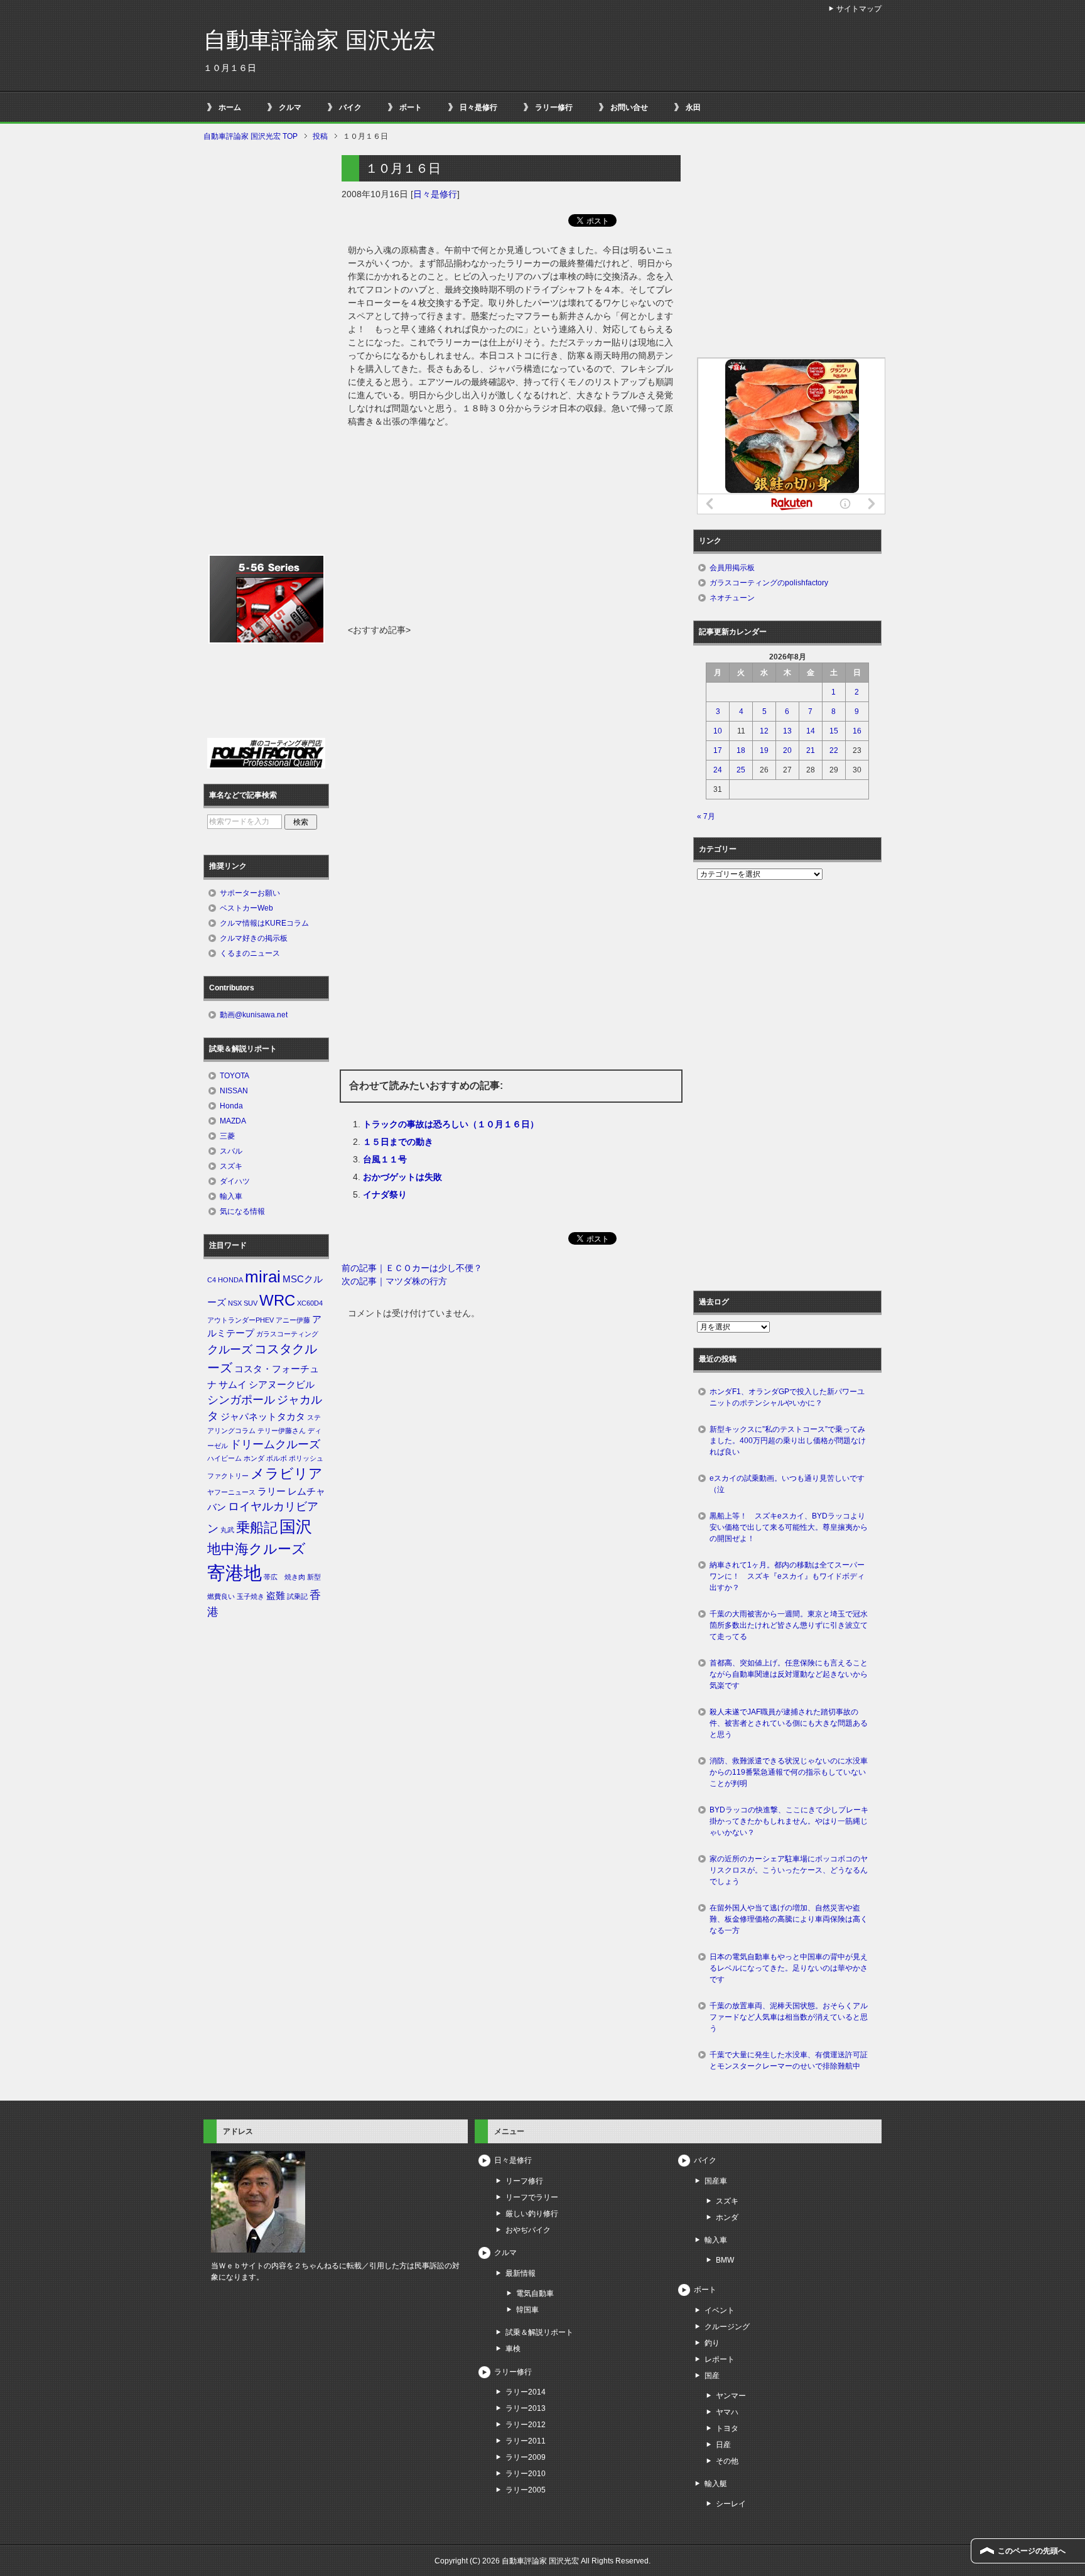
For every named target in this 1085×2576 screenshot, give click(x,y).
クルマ (290, 107)
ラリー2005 (526, 2490)
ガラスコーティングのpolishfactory (769, 583)
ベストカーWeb (246, 908)
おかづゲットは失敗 (402, 1177)
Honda (231, 1106)
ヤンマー (731, 2396)
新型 (314, 1577)
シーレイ (731, 2504)
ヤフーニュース (231, 1492)
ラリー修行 (554, 107)
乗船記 (257, 1528)
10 (718, 731)
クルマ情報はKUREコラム (264, 923)
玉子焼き (251, 1596)
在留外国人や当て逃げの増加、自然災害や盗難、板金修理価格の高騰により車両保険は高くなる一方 (789, 1919)
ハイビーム (224, 1458)
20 (787, 750)
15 (834, 731)
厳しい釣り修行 (532, 2214)
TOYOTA (235, 1076)
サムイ (233, 1385)
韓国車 (527, 2310)
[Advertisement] (511, 529)
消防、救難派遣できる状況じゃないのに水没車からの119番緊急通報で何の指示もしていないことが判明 (789, 1772)
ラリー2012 (526, 2425)
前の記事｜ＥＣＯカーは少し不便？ (412, 1268)
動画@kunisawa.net (254, 1015)
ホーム (230, 107)
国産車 (716, 2181)
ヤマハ (727, 2412)
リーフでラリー (532, 2197)
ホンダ (254, 1458)
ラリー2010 (526, 2474)
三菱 (227, 1136)
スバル (231, 1151)
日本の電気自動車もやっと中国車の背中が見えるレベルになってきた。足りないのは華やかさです (789, 1968)
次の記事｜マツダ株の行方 (394, 1281)
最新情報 (521, 2273)
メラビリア (287, 1474)
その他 (727, 2461)
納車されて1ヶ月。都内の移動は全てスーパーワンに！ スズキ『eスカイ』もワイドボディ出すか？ (787, 1576)
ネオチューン (732, 598)
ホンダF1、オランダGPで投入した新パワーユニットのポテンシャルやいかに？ (787, 1397)
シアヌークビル (282, 1385)
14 (811, 731)
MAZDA (233, 1121)
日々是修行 (478, 107)
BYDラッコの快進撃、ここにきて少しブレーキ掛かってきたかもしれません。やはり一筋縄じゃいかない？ (789, 1821)
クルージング (727, 2327)
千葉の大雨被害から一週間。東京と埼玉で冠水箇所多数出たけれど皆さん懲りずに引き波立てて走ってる (789, 1625)
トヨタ (727, 2428)
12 (764, 731)
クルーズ (230, 1350)
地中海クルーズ (256, 1549)
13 (787, 731)
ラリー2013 (526, 2408)
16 (857, 731)
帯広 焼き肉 (284, 1577)
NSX (235, 1303)
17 (718, 750)
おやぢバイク (528, 2230)
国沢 (296, 1527)
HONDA (230, 1280)
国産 (712, 2376)
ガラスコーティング (287, 1334)
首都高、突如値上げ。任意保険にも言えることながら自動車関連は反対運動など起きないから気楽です (789, 1674)
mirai (263, 1277)
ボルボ (277, 1458)
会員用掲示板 (732, 568)
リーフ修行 (524, 2181)
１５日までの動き (398, 1142)
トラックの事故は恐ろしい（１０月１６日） (451, 1124)
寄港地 (235, 1573)
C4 (212, 1280)
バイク (350, 107)
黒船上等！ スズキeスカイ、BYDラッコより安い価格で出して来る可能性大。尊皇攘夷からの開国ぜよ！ (789, 1527)
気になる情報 (242, 1211)
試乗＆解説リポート (539, 2332)
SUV (251, 1303)
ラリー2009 (526, 2457)
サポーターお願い (250, 893)
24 (718, 770)
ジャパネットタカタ (263, 1417)
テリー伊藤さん (282, 1431)
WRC (277, 1300)
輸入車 (231, 1196)
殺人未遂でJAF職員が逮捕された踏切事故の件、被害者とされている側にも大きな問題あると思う (789, 1723)
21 (811, 750)
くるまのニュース (250, 953)
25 (741, 770)
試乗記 (297, 1596)
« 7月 (706, 816)
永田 (693, 107)
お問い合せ (629, 107)
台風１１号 (385, 1159)
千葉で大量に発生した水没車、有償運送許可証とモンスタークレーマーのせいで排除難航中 (789, 2060)
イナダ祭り (385, 1194)
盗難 (276, 1596)
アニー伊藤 (293, 1320)
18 (741, 750)
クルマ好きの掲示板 (254, 938)
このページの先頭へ (1032, 2551)
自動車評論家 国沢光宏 (320, 40)
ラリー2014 (526, 2392)
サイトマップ (859, 9)
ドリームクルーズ (275, 1444)
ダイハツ (235, 1181)
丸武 (227, 1530)
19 (764, 750)
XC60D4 (310, 1303)
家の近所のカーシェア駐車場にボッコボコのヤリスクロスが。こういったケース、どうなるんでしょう (789, 1870)
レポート (720, 2359)
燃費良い (221, 1596)
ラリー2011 (526, 2441)
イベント (720, 2310)
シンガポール (241, 1400)
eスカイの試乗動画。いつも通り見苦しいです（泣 (787, 1484)
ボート (411, 107)
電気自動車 (535, 2293)
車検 (513, 2349)
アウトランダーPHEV (240, 1320)
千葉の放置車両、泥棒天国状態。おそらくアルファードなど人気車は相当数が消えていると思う (789, 2017)
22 (834, 750)
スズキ (231, 1166)
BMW (725, 2260)
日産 (723, 2445)
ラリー (272, 1491)
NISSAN (234, 1091)
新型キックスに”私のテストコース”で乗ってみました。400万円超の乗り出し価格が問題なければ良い (788, 1441)
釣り (712, 2343)
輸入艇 (716, 2484)
